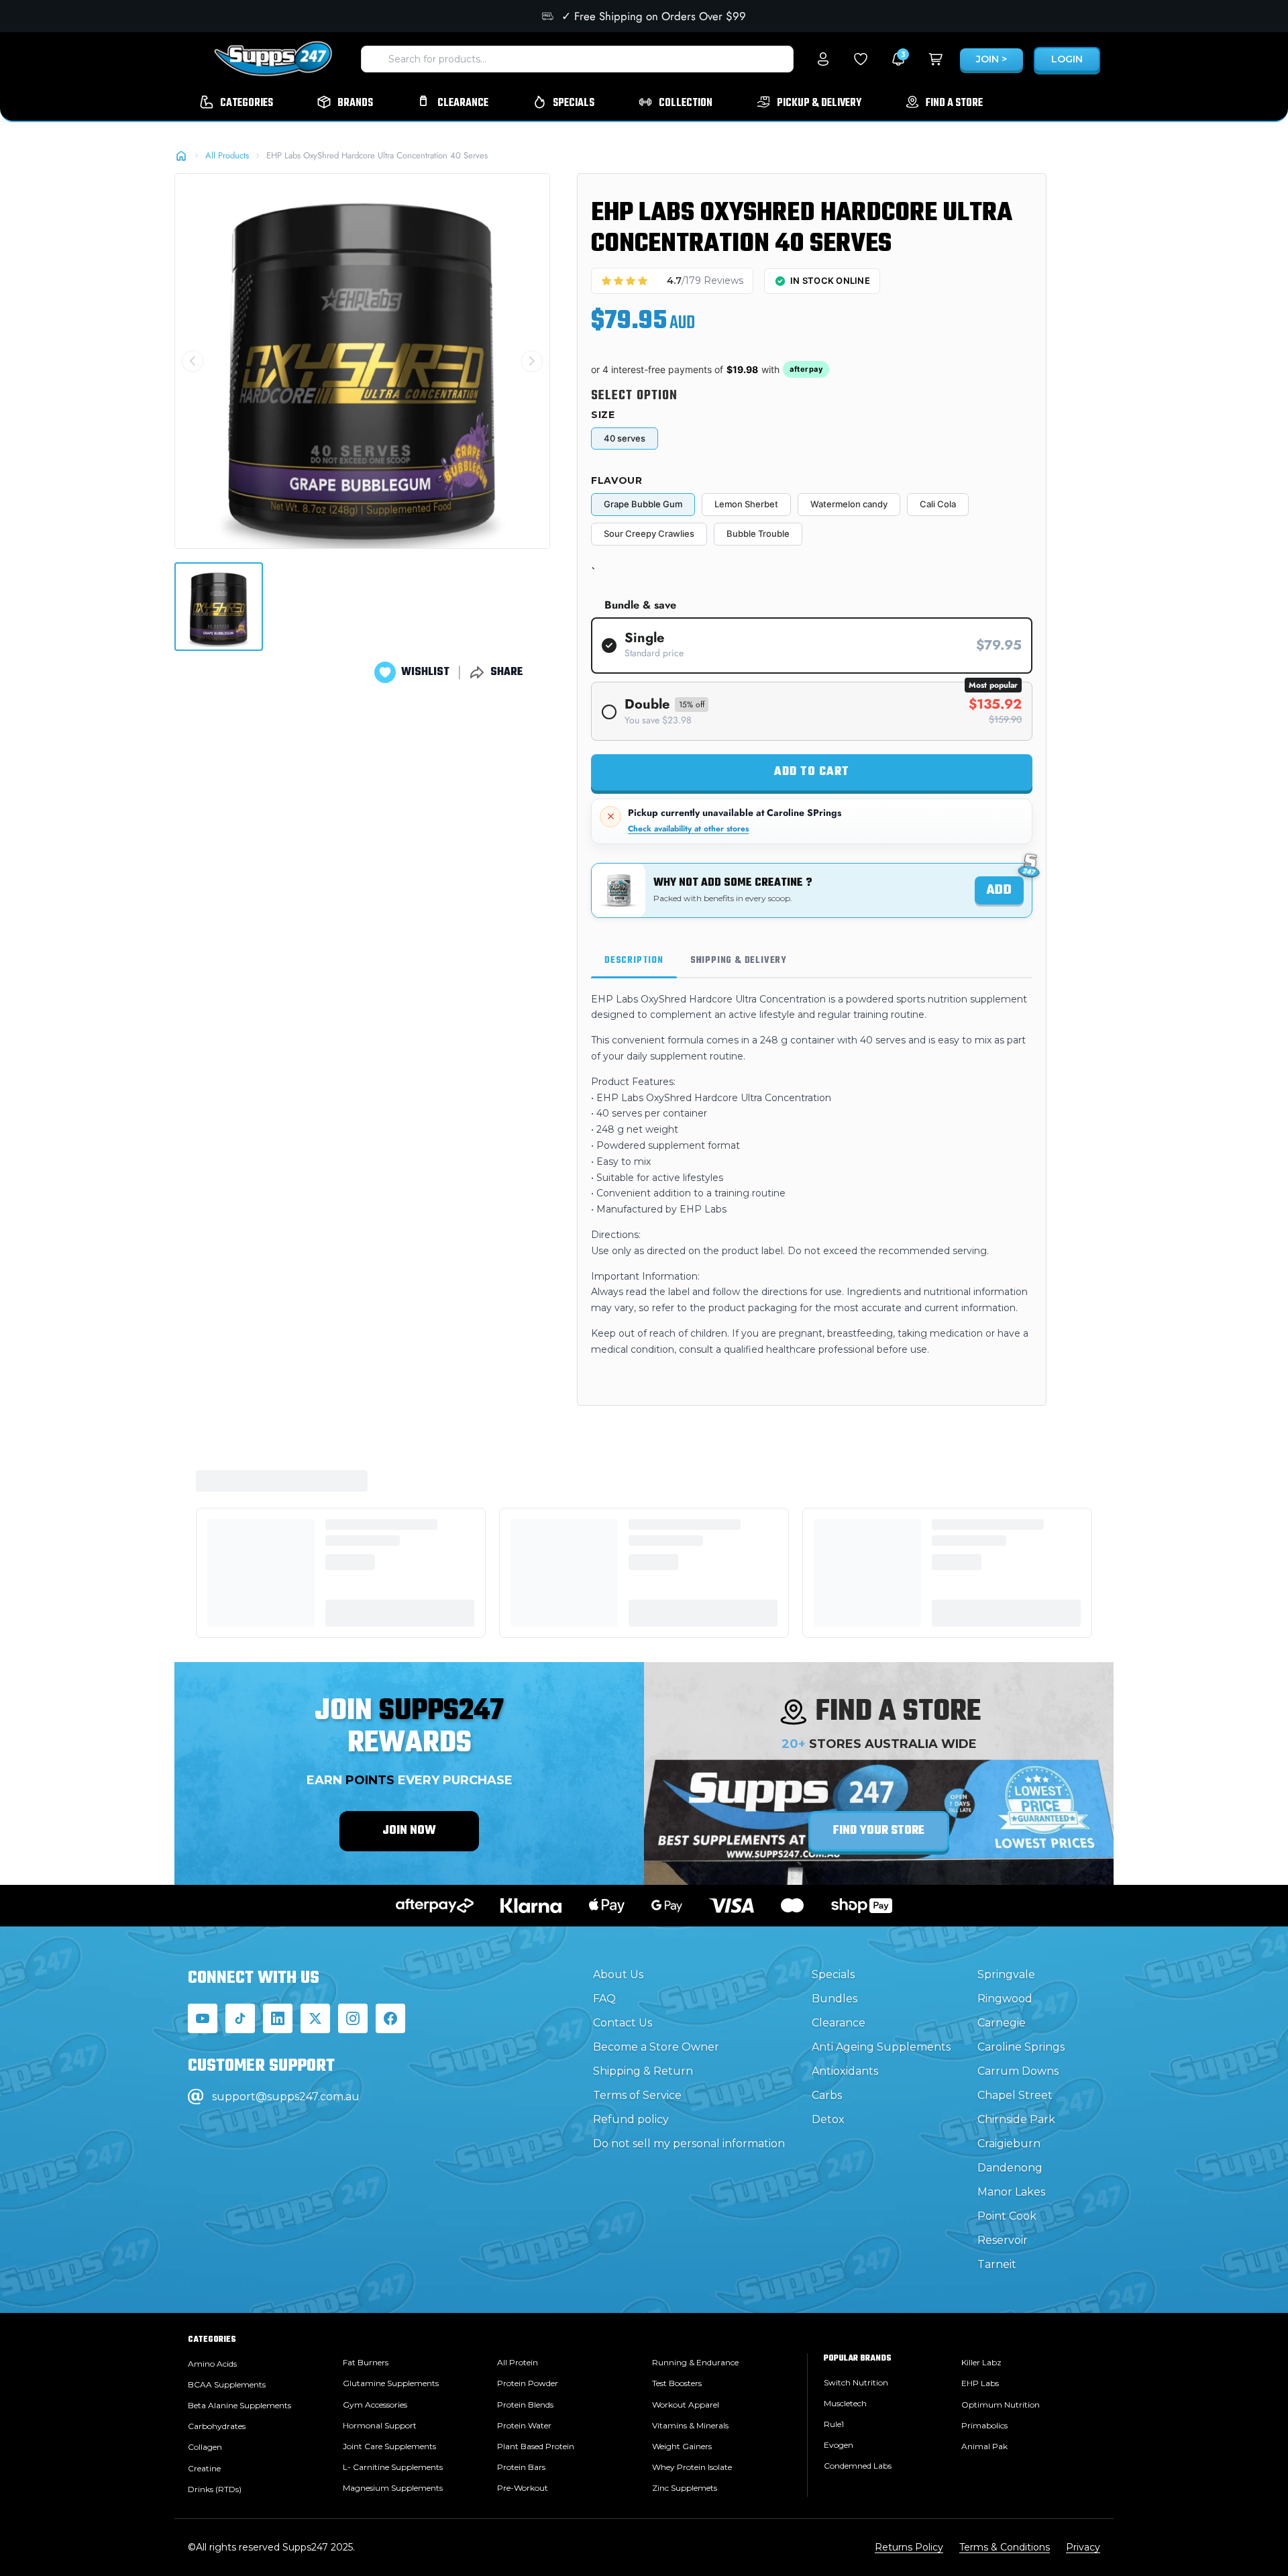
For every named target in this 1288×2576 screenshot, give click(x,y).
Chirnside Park (1016, 2119)
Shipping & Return (643, 2071)
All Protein (518, 2362)
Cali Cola (938, 504)
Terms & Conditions (1005, 2547)
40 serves (625, 438)
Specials (833, 1974)
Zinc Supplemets (685, 2488)
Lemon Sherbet (746, 504)
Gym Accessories (375, 2405)
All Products (227, 155)
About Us (618, 1974)
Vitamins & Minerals (690, 2425)
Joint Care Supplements (389, 2446)
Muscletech (845, 2403)
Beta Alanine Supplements (239, 2405)
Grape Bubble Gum (643, 504)
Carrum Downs (1018, 2071)
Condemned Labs (858, 2466)
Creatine (204, 2468)
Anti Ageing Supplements (881, 2047)
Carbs (827, 2095)
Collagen (205, 2447)
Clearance (839, 2023)
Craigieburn (1009, 2144)
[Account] (823, 59)
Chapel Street (1015, 2095)
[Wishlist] (861, 59)
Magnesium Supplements (393, 2488)
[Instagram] (353, 2018)
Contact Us (623, 2023)
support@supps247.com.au (286, 2097)
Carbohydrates (217, 2426)
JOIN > (991, 59)
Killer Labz (981, 2362)
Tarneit (997, 2264)
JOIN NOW (409, 1831)
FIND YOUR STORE (879, 1831)
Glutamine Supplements (391, 2383)
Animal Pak (984, 2446)
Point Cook (1007, 2216)
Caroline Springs (1021, 2047)
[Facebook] (390, 2018)
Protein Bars (521, 2467)
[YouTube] (203, 2018)
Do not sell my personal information (689, 2144)
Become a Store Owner (656, 2047)
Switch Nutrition (856, 2382)
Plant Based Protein (536, 2446)
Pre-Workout (523, 2488)
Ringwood (1005, 1999)
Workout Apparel (686, 2405)
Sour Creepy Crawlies (649, 533)
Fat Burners (366, 2362)
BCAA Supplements (227, 2384)
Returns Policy (909, 2547)
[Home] (181, 156)
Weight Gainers (682, 2446)
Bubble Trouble (758, 533)
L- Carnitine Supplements (393, 2467)
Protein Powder (528, 2383)
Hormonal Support (380, 2425)
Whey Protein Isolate (692, 2467)
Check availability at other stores (688, 829)
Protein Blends (525, 2405)
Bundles (835, 1999)
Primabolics (984, 2425)
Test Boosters (677, 2383)
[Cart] (936, 59)
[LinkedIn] (278, 2018)
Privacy (1083, 2547)
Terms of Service (637, 2095)
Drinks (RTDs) (215, 2489)
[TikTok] (240, 2018)
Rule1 (834, 2424)
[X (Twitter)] (315, 2018)
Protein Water (524, 2425)
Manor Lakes (1011, 2192)
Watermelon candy (849, 504)
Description (634, 961)
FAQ (604, 1999)
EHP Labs (980, 2383)
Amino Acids (212, 2364)
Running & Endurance (695, 2362)
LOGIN (1067, 59)
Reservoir (1003, 2240)
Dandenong (1010, 2168)
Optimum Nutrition (1001, 2405)
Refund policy (631, 2119)
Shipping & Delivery (739, 961)
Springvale (1006, 1974)
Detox (828, 2119)
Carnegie (1002, 2023)
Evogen (839, 2445)
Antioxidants (845, 2071)
